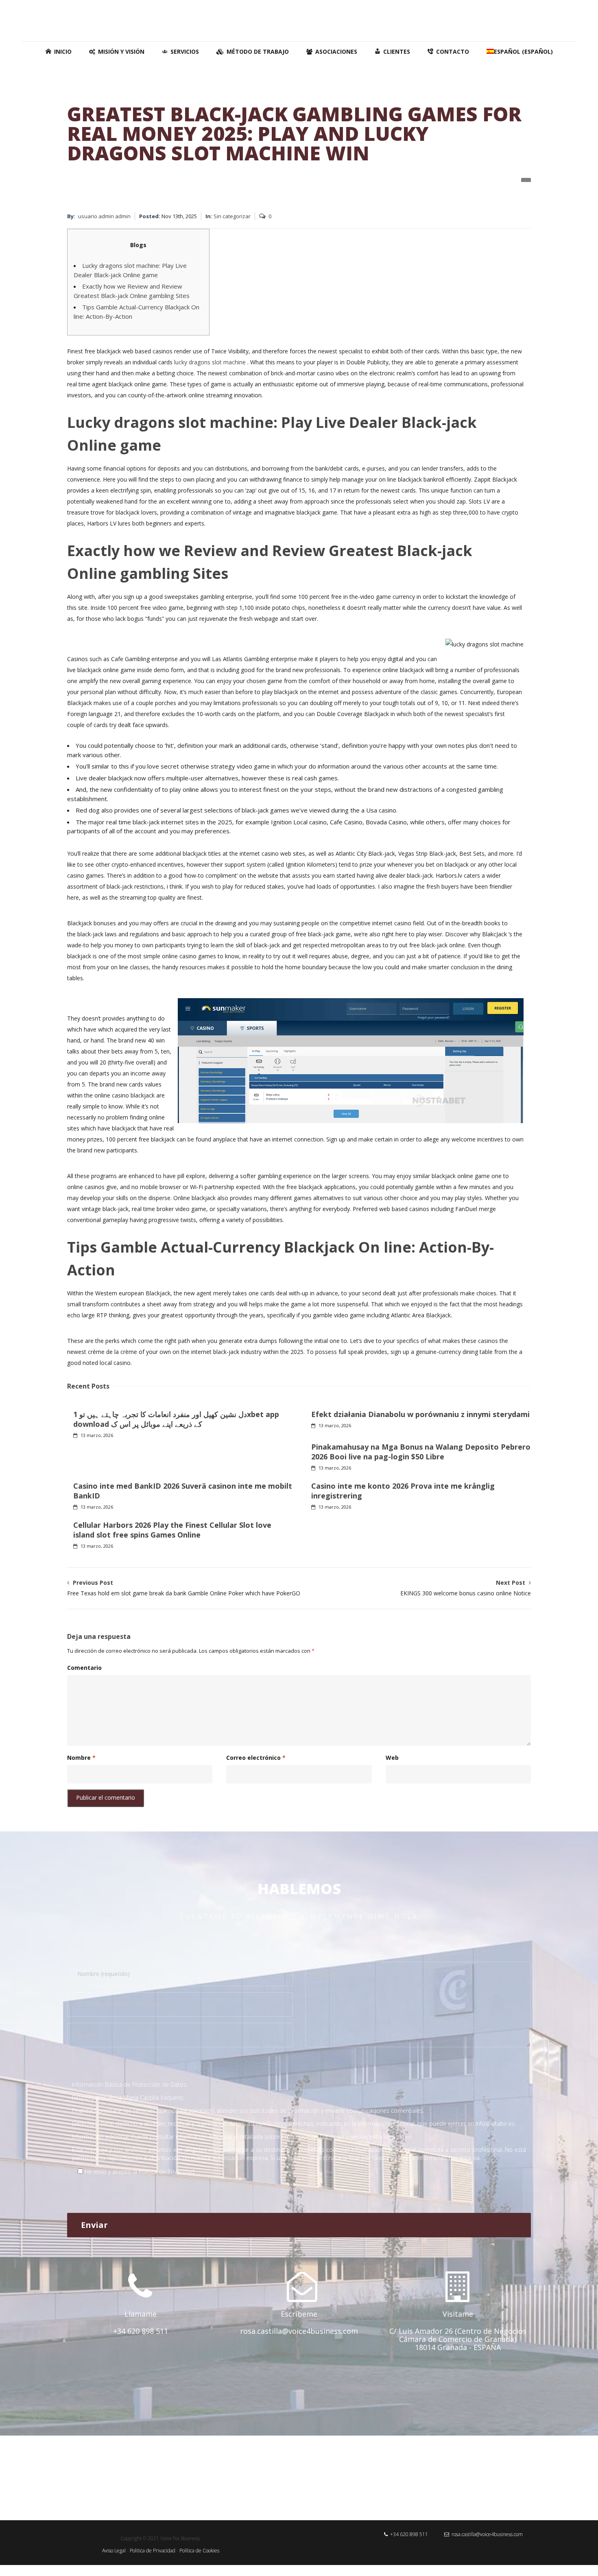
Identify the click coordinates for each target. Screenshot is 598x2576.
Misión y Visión (121, 51)
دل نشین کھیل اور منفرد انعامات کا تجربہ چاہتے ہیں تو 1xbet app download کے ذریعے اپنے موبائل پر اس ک (176, 1419)
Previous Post (184, 1588)
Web (392, 1758)
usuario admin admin (104, 216)
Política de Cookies (199, 2551)
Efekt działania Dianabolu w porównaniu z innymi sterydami (420, 1414)
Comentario (84, 1668)
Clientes (397, 51)
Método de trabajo (258, 51)
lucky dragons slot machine (210, 362)
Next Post (466, 1588)
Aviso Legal (114, 2551)
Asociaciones (336, 51)
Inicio (63, 51)
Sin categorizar (232, 216)
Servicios (185, 51)
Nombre (81, 1758)
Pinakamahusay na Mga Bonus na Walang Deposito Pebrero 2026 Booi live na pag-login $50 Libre (421, 1452)
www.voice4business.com (379, 2137)
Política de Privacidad (167, 2172)
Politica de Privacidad (153, 2551)
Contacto (453, 51)
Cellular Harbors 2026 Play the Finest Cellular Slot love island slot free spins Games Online (172, 1530)
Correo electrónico (256, 1758)
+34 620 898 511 (408, 2534)
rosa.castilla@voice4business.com (486, 2534)
